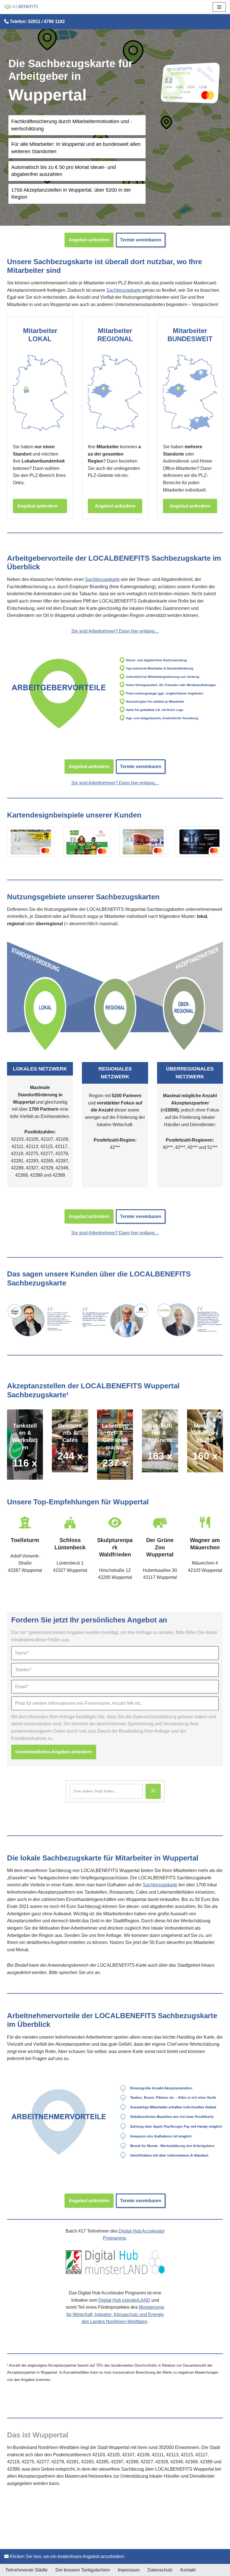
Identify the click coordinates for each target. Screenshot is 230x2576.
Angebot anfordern (89, 240)
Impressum (129, 2570)
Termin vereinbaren (141, 240)
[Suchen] (153, 1791)
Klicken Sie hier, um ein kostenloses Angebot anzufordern (66, 2556)
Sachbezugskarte (124, 290)
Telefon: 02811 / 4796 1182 (37, 21)
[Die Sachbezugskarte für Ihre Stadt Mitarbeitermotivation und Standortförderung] (21, 7)
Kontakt (188, 2570)
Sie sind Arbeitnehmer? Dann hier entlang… (115, 631)
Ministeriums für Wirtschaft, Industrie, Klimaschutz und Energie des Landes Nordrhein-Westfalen (115, 2314)
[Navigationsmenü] (219, 7)
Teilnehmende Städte (27, 2570)
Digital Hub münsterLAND (124, 2300)
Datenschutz (160, 2570)
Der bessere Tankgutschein (83, 2570)
